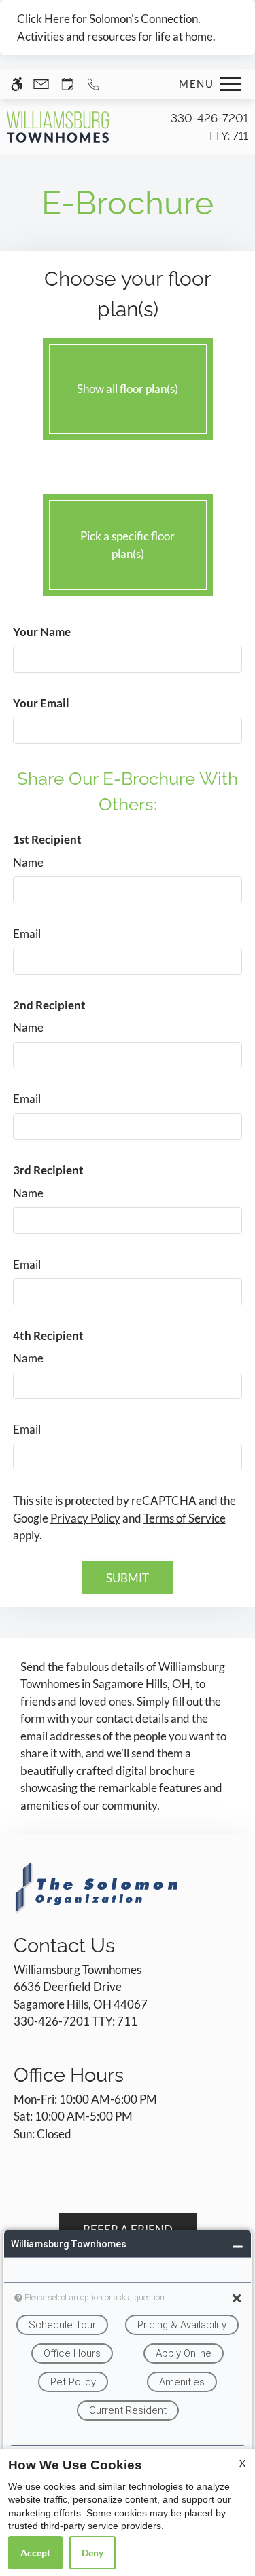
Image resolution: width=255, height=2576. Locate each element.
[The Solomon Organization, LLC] (99, 1887)
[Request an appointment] (67, 84)
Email (27, 934)
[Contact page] (41, 84)
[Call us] (93, 84)
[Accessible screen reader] (17, 84)
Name (28, 862)
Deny (92, 2553)
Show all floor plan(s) (128, 389)
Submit (128, 1578)
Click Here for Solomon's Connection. (109, 19)
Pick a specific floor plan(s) (128, 545)
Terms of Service (185, 1518)
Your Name (42, 632)
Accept (35, 2553)
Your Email (41, 703)
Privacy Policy (85, 1518)
